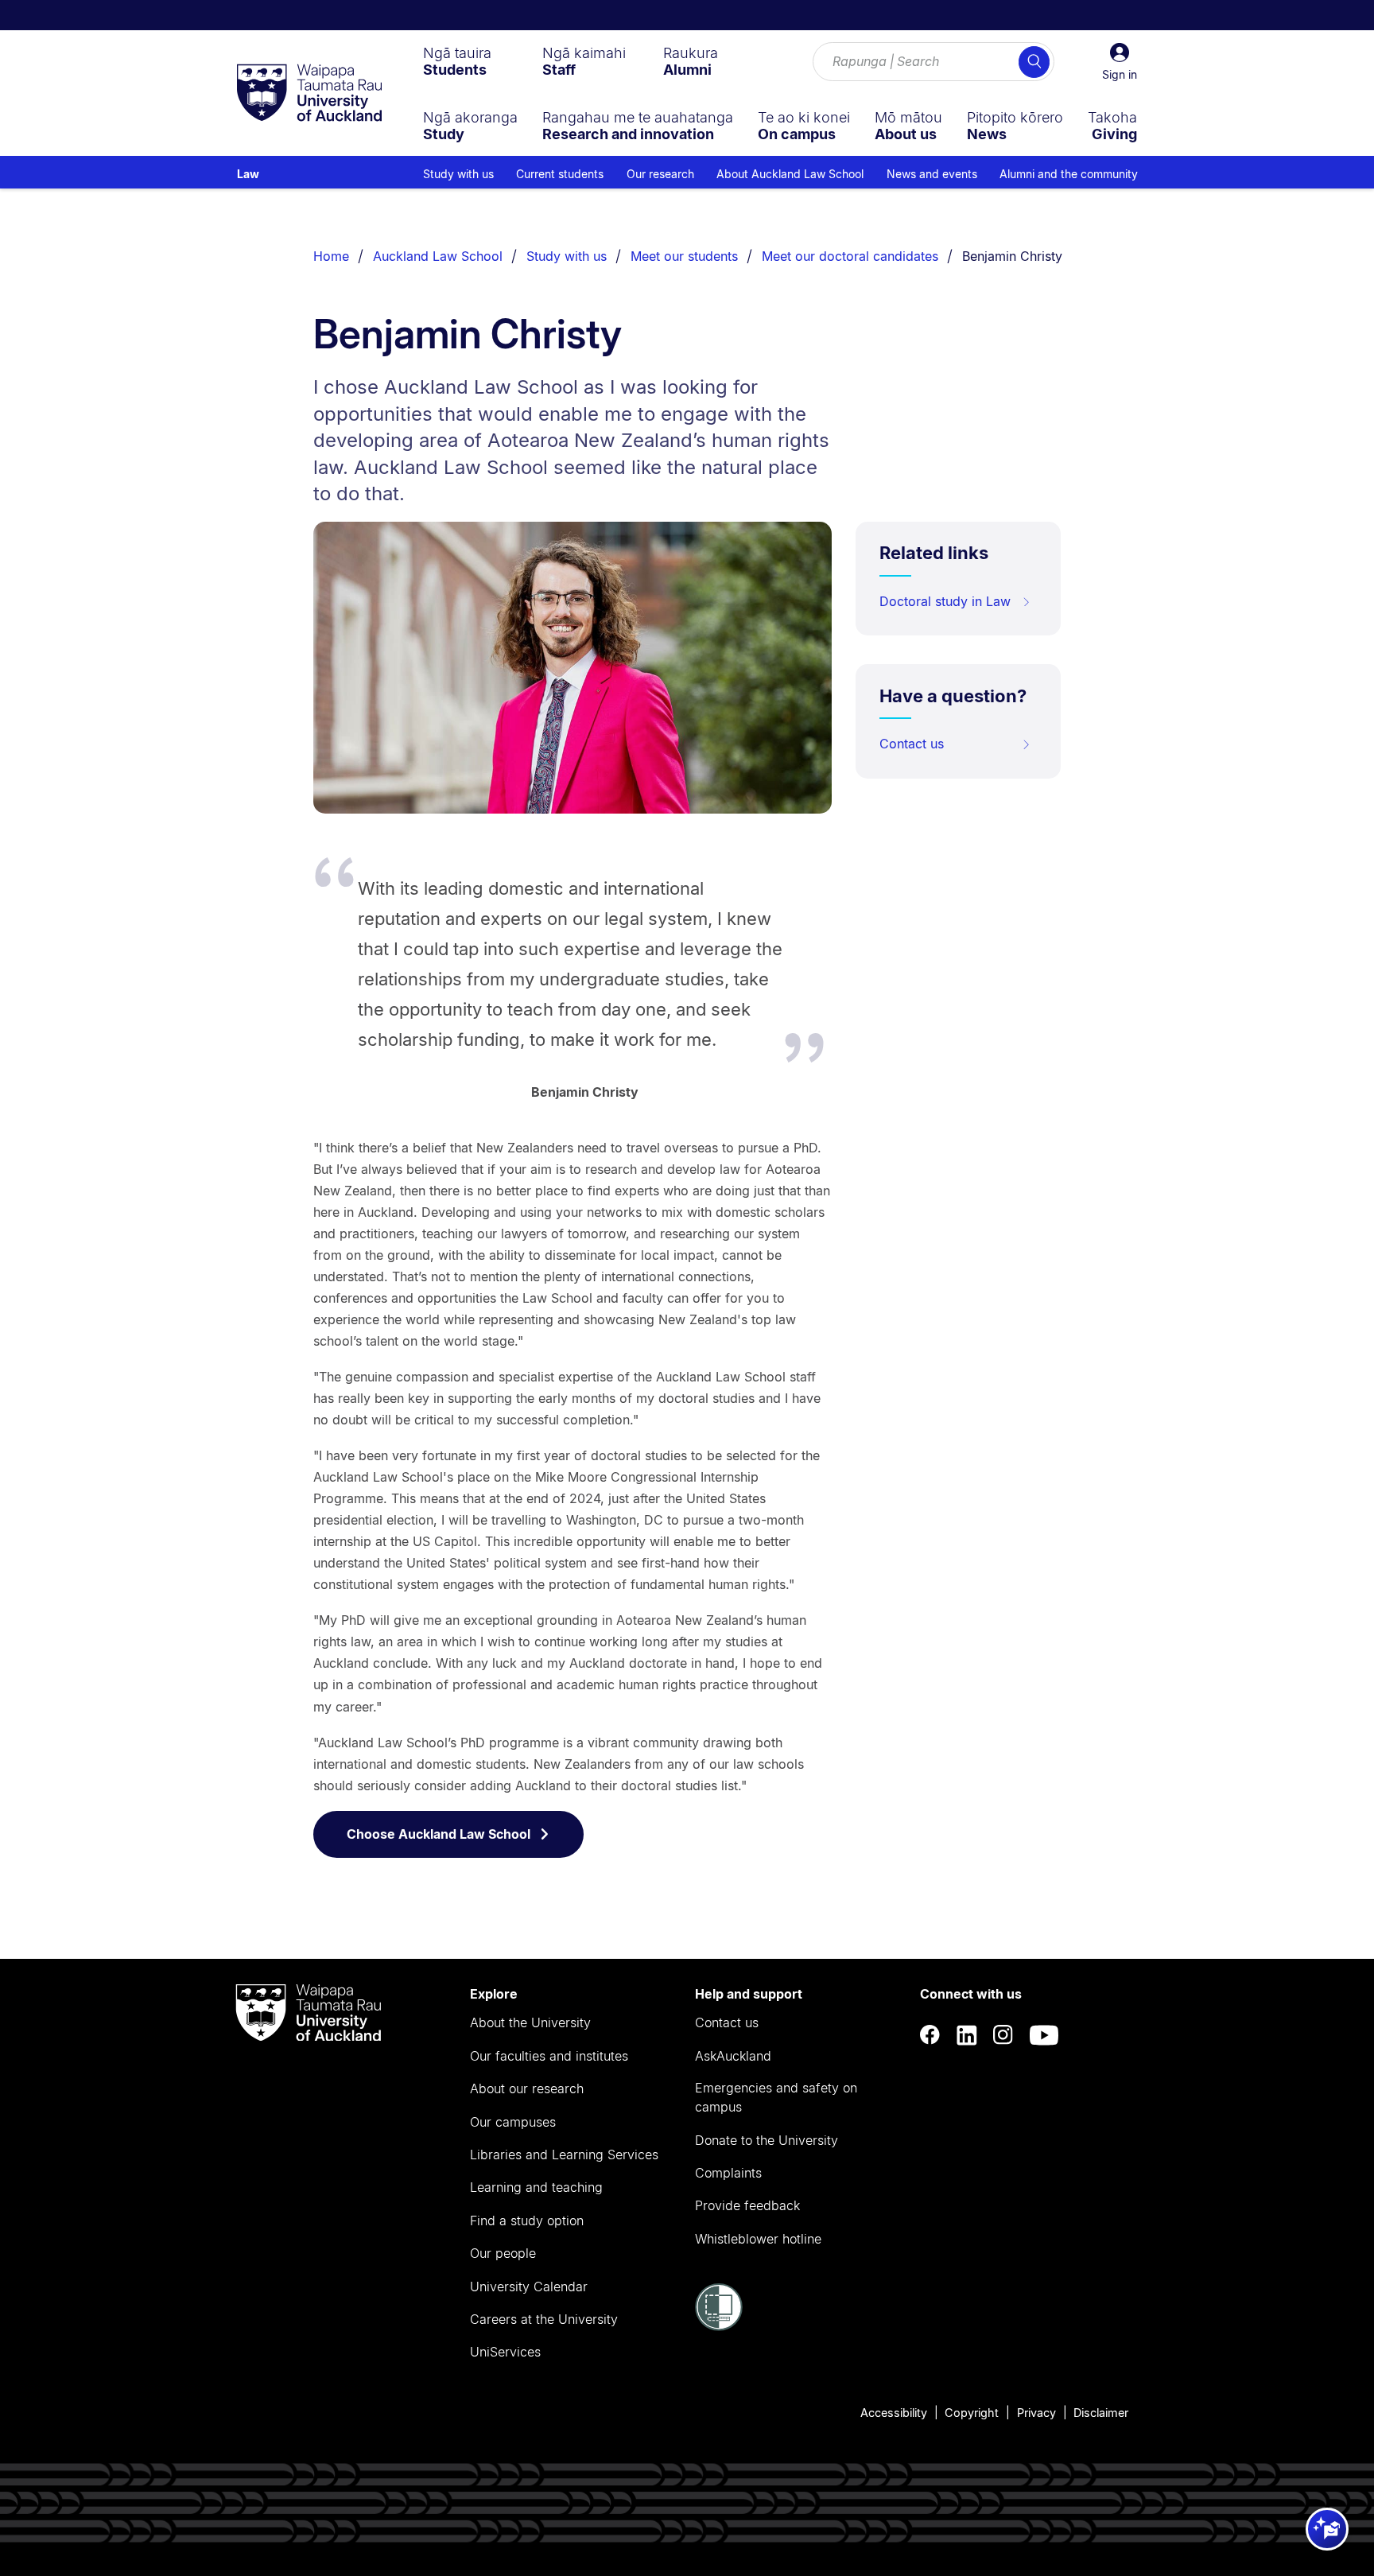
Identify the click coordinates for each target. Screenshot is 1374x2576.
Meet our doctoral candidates (850, 256)
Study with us (567, 256)
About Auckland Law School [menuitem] (790, 174)
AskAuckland (733, 2056)
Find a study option (527, 2220)
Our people (503, 2253)
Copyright (972, 2413)
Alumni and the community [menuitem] (1069, 174)
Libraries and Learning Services (564, 2154)
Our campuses (513, 2122)
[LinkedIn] (967, 2036)
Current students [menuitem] (560, 174)
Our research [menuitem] (660, 174)
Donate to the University (767, 2140)
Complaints (728, 2173)
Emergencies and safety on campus (776, 2097)
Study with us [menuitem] (458, 174)
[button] (1120, 62)
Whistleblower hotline (758, 2239)
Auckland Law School (438, 256)
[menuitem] (457, 61)
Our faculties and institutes (549, 2056)
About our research (527, 2088)
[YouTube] (1044, 2036)
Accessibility (894, 2413)
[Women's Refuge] (719, 2326)
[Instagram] (1003, 2036)
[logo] (309, 94)
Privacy (1036, 2413)
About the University (530, 2022)
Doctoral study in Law (945, 601)
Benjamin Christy (1012, 256)
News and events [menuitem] (932, 174)
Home (331, 256)
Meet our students (684, 256)
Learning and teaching (536, 2187)
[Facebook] (930, 2036)
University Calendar (529, 2287)
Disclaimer (1101, 2413)
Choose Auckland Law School (439, 1834)
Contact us (912, 744)
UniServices (505, 2352)
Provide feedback (747, 2205)
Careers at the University (544, 2319)
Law (248, 174)
